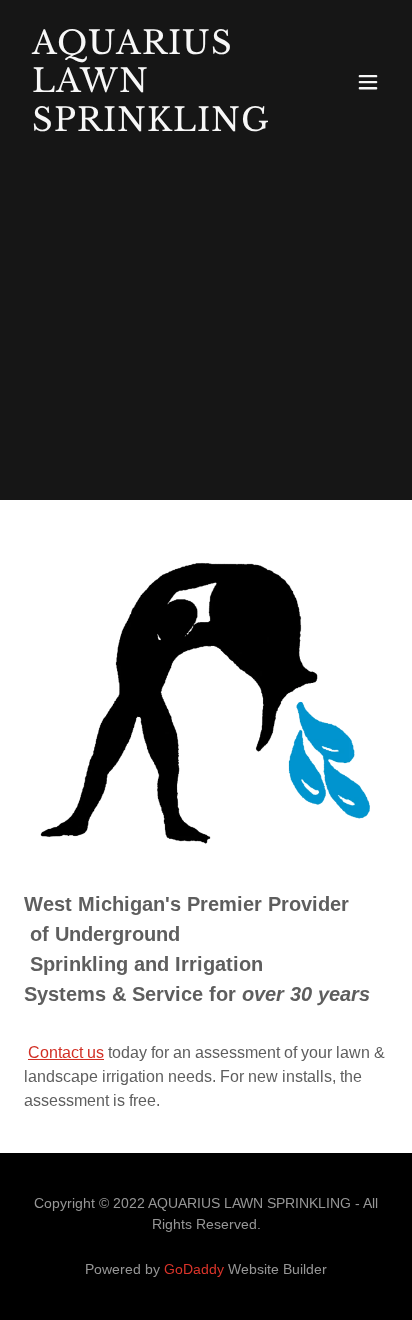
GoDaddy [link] (194, 1269)
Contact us (66, 1052)
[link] (151, 125)
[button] (368, 82)
